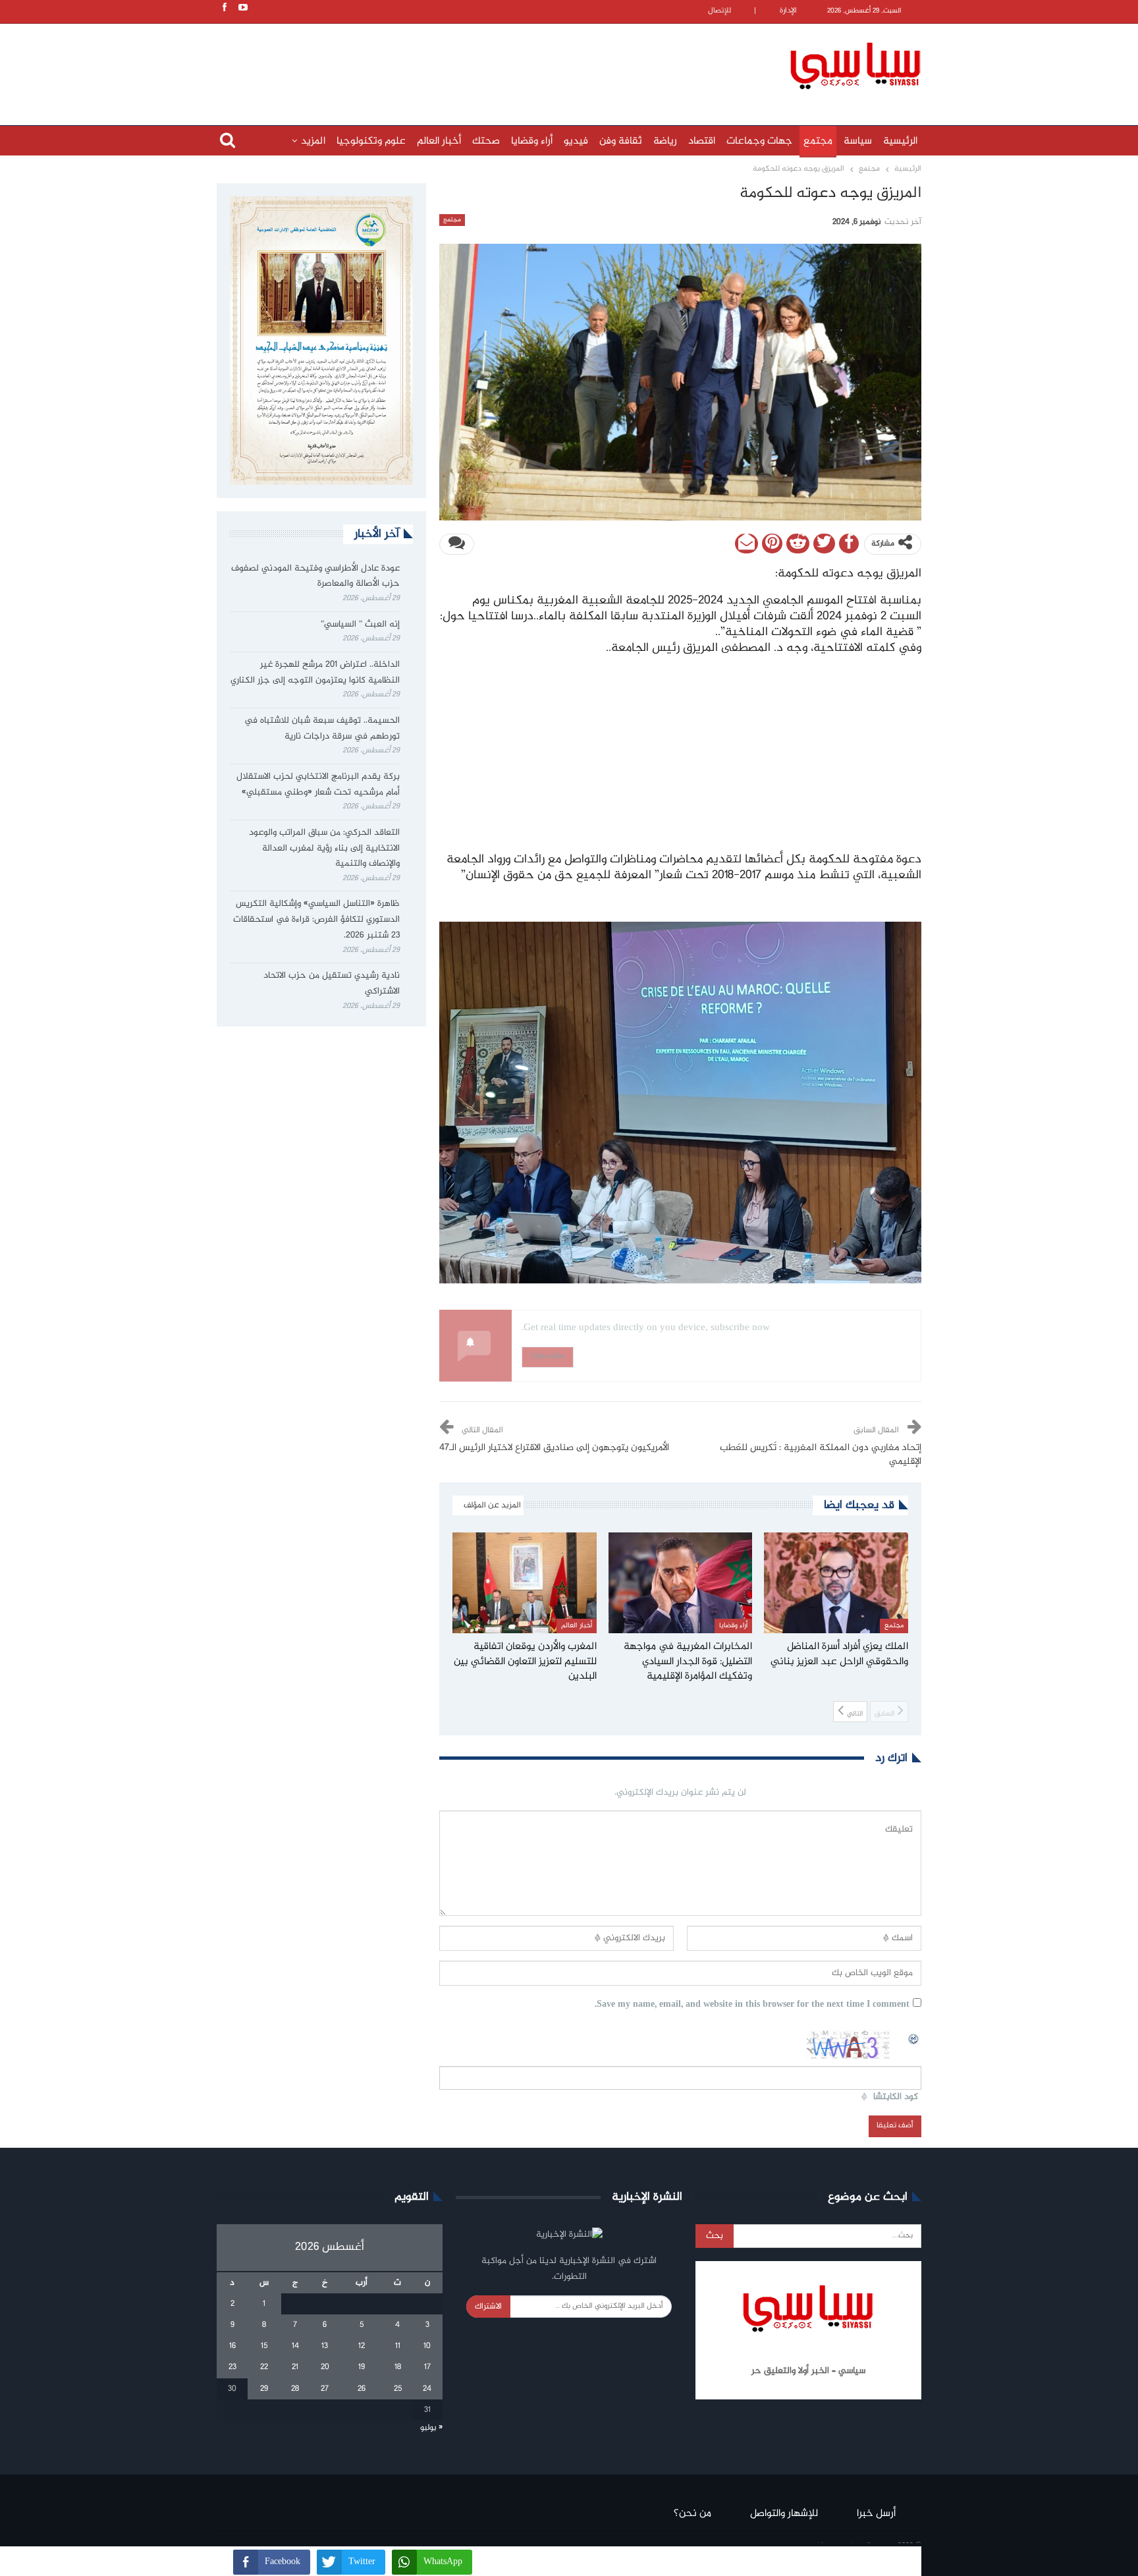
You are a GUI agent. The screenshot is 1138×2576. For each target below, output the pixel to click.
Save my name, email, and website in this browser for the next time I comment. (752, 2005)
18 (398, 2367)
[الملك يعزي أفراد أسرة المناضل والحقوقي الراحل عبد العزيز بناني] (836, 1583)
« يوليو (431, 2428)
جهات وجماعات (759, 141)
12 (362, 2346)
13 (325, 2346)
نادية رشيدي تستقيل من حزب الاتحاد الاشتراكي (332, 984)
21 (295, 2367)
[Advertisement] (483, 64)
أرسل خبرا (876, 2514)
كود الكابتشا (896, 2097)
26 (362, 2389)
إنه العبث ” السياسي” (359, 625)
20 (325, 2367)
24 (427, 2389)
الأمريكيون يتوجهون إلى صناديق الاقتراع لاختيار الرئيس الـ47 (554, 1448)
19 (362, 2367)
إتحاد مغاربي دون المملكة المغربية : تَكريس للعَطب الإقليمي (821, 1455)
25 (398, 2389)
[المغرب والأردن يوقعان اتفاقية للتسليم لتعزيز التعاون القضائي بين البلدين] (525, 1583)
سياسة (858, 141)
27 (325, 2389)
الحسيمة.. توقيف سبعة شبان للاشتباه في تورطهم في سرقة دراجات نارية (322, 729)
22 (264, 2367)
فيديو (576, 141)
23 (232, 2367)
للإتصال (719, 11)
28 (295, 2389)
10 (427, 2346)
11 (398, 2346)
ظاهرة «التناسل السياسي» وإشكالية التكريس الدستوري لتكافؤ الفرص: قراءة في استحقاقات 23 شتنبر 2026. (316, 920)
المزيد (313, 141)
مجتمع (818, 141)
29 (264, 2389)
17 (427, 2367)
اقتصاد (702, 141)
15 (264, 2346)
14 (295, 2346)
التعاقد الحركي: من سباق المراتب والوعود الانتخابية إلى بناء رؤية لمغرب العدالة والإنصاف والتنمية (324, 849)
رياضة (665, 141)
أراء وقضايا (532, 141)
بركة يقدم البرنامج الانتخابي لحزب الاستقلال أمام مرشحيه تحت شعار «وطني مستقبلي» (318, 785)
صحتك (486, 141)
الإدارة (788, 11)
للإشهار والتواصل (784, 2514)
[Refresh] (914, 2037)
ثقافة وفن (621, 141)
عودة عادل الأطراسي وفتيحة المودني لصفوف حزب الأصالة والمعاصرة (315, 576)
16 (232, 2346)
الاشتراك (488, 2307)
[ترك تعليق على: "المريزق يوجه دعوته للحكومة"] (457, 544)
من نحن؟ (692, 2514)
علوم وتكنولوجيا (371, 141)
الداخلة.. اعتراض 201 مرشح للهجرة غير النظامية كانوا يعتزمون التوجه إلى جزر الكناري (315, 673)
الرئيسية (900, 141)
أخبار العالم (439, 141)
